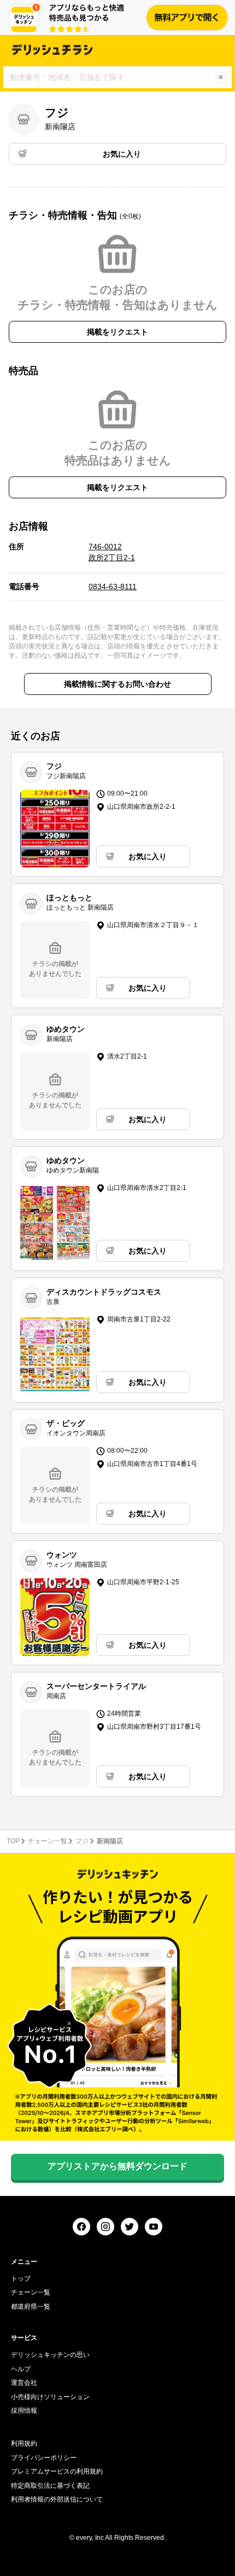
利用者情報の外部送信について (57, 2499)
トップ (21, 2279)
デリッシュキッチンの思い (50, 2355)
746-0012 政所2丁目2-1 (112, 552)
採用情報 (24, 2411)
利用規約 (24, 2443)
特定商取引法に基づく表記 (50, 2486)
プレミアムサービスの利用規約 (57, 2471)
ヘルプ (21, 2369)
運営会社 (24, 2383)
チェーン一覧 (48, 1841)
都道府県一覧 (31, 2307)
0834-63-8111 (113, 586)
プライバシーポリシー (44, 2458)
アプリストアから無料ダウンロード (117, 2166)
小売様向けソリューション (50, 2397)
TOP (13, 1841)
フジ (82, 1841)
